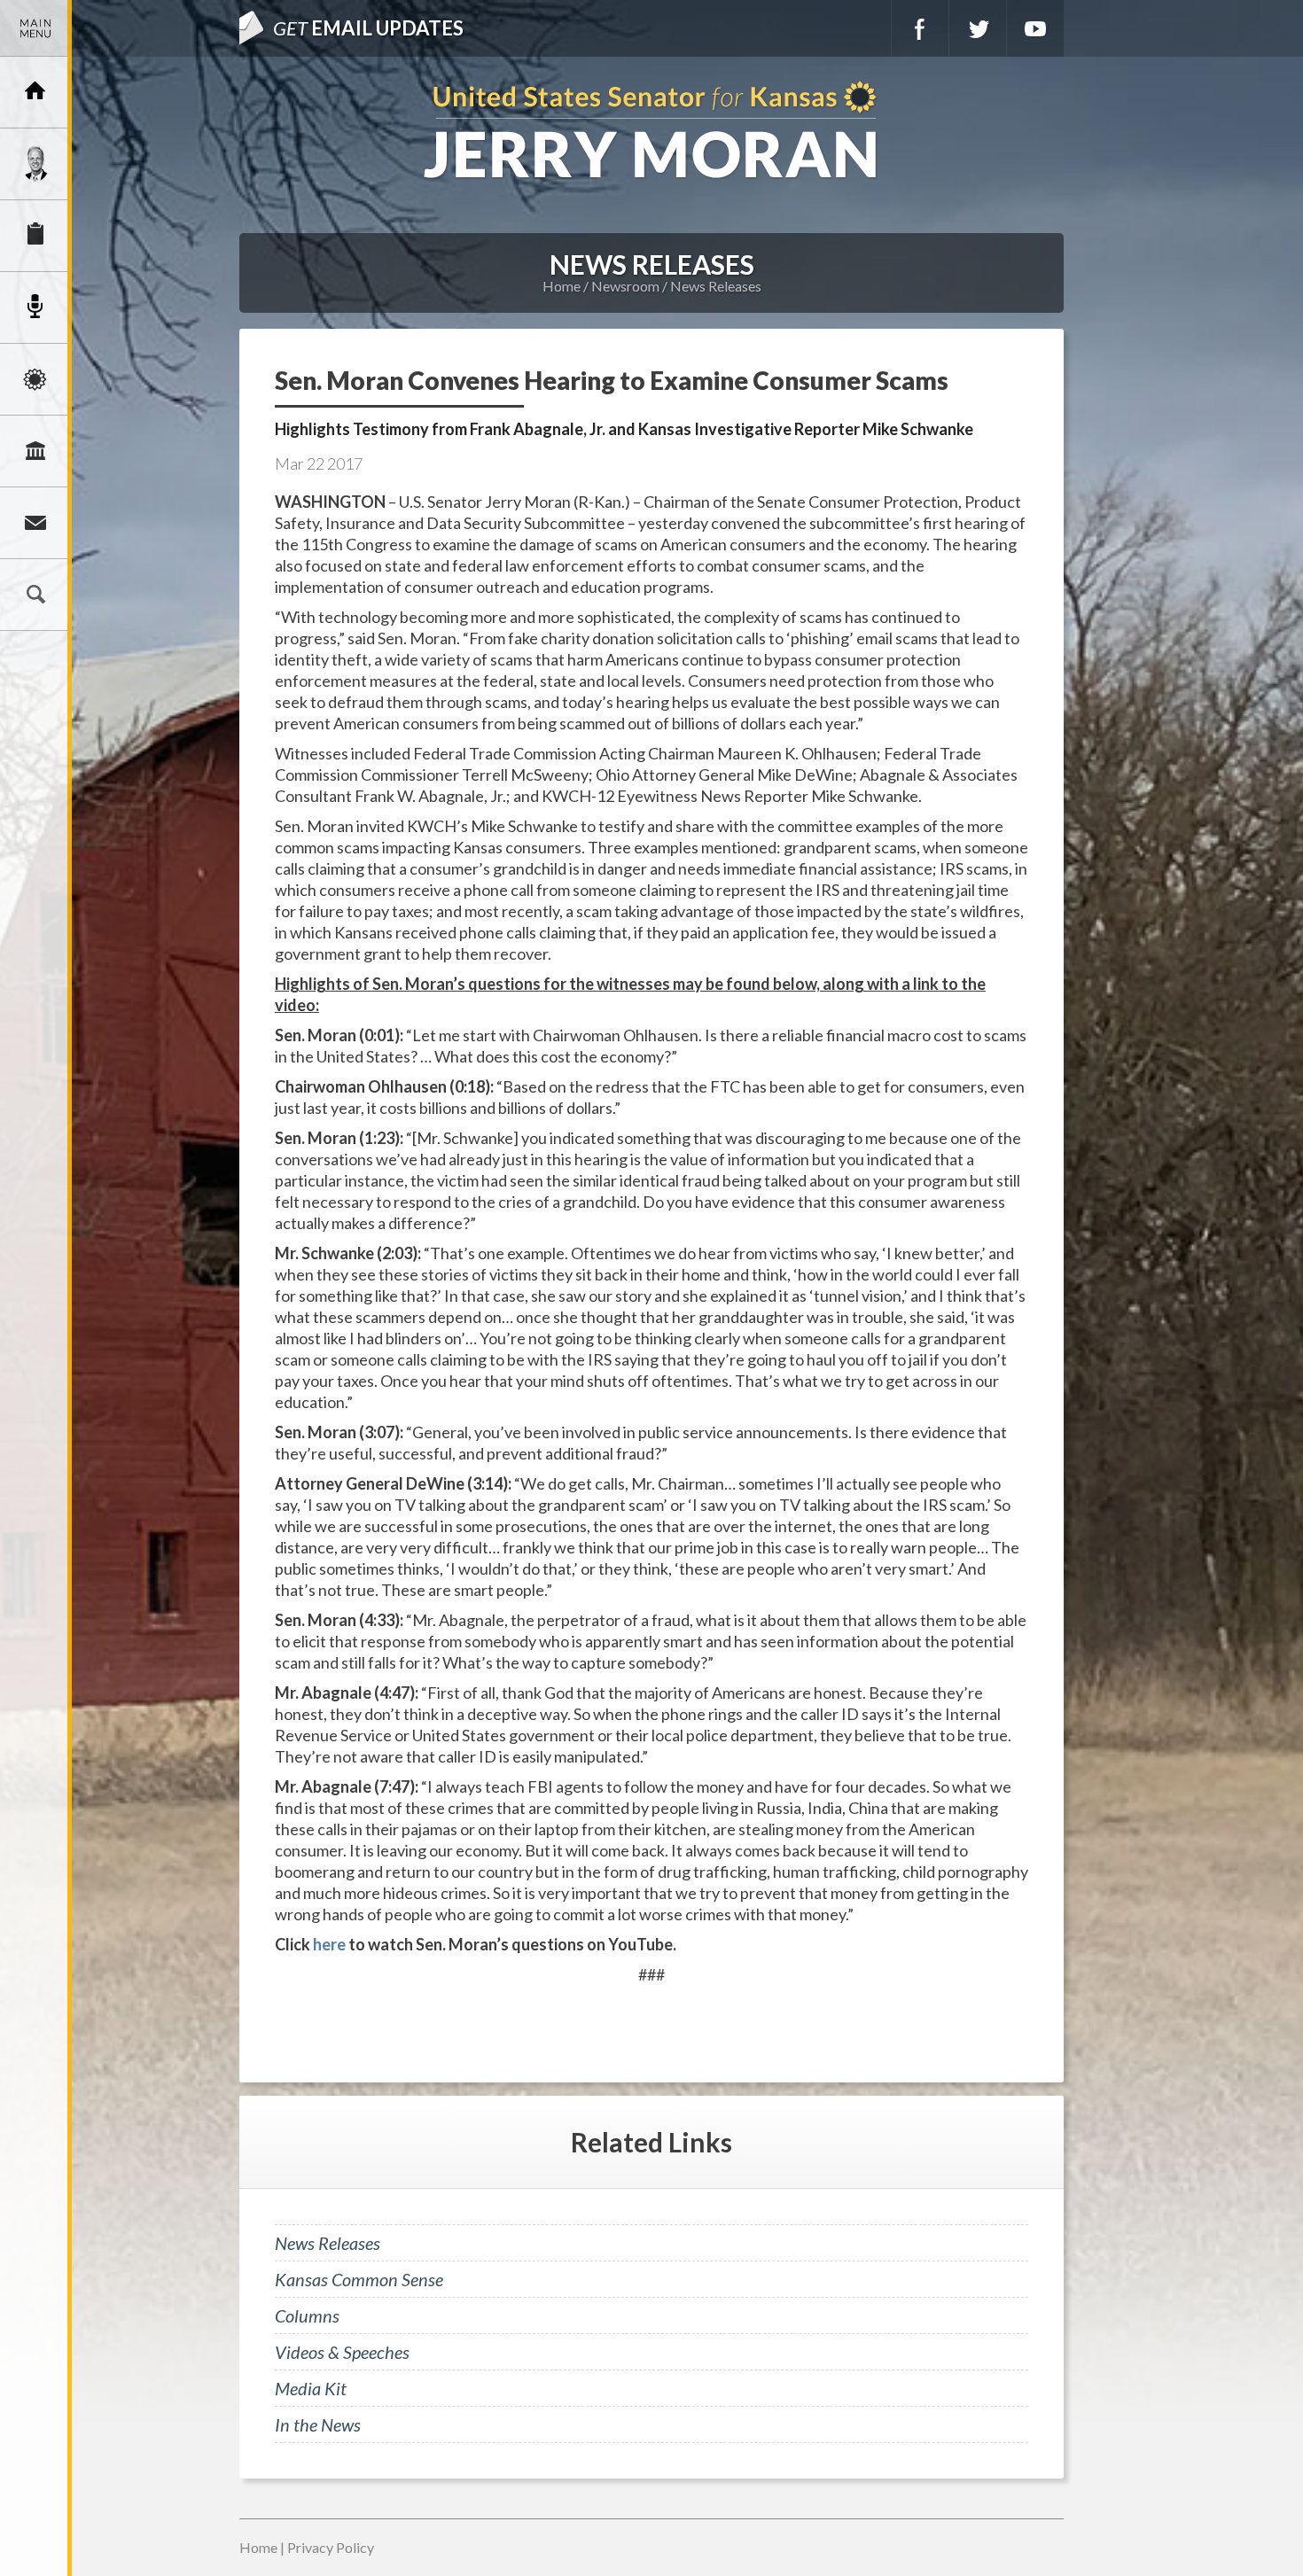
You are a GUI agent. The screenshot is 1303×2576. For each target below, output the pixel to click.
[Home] (35, 92)
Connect (35, 523)
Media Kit (311, 2388)
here (329, 1944)
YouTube (1035, 28)
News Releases (716, 286)
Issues (35, 379)
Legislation (35, 451)
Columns (307, 2315)
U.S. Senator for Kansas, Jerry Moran (651, 132)
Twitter (978, 28)
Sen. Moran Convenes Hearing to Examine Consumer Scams (612, 380)
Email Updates (368, 28)
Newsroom (35, 307)
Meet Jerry (35, 164)
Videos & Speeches (342, 2352)
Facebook (920, 28)
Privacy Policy (331, 2547)
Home (562, 286)
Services (35, 236)
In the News (318, 2424)
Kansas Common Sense (359, 2279)
